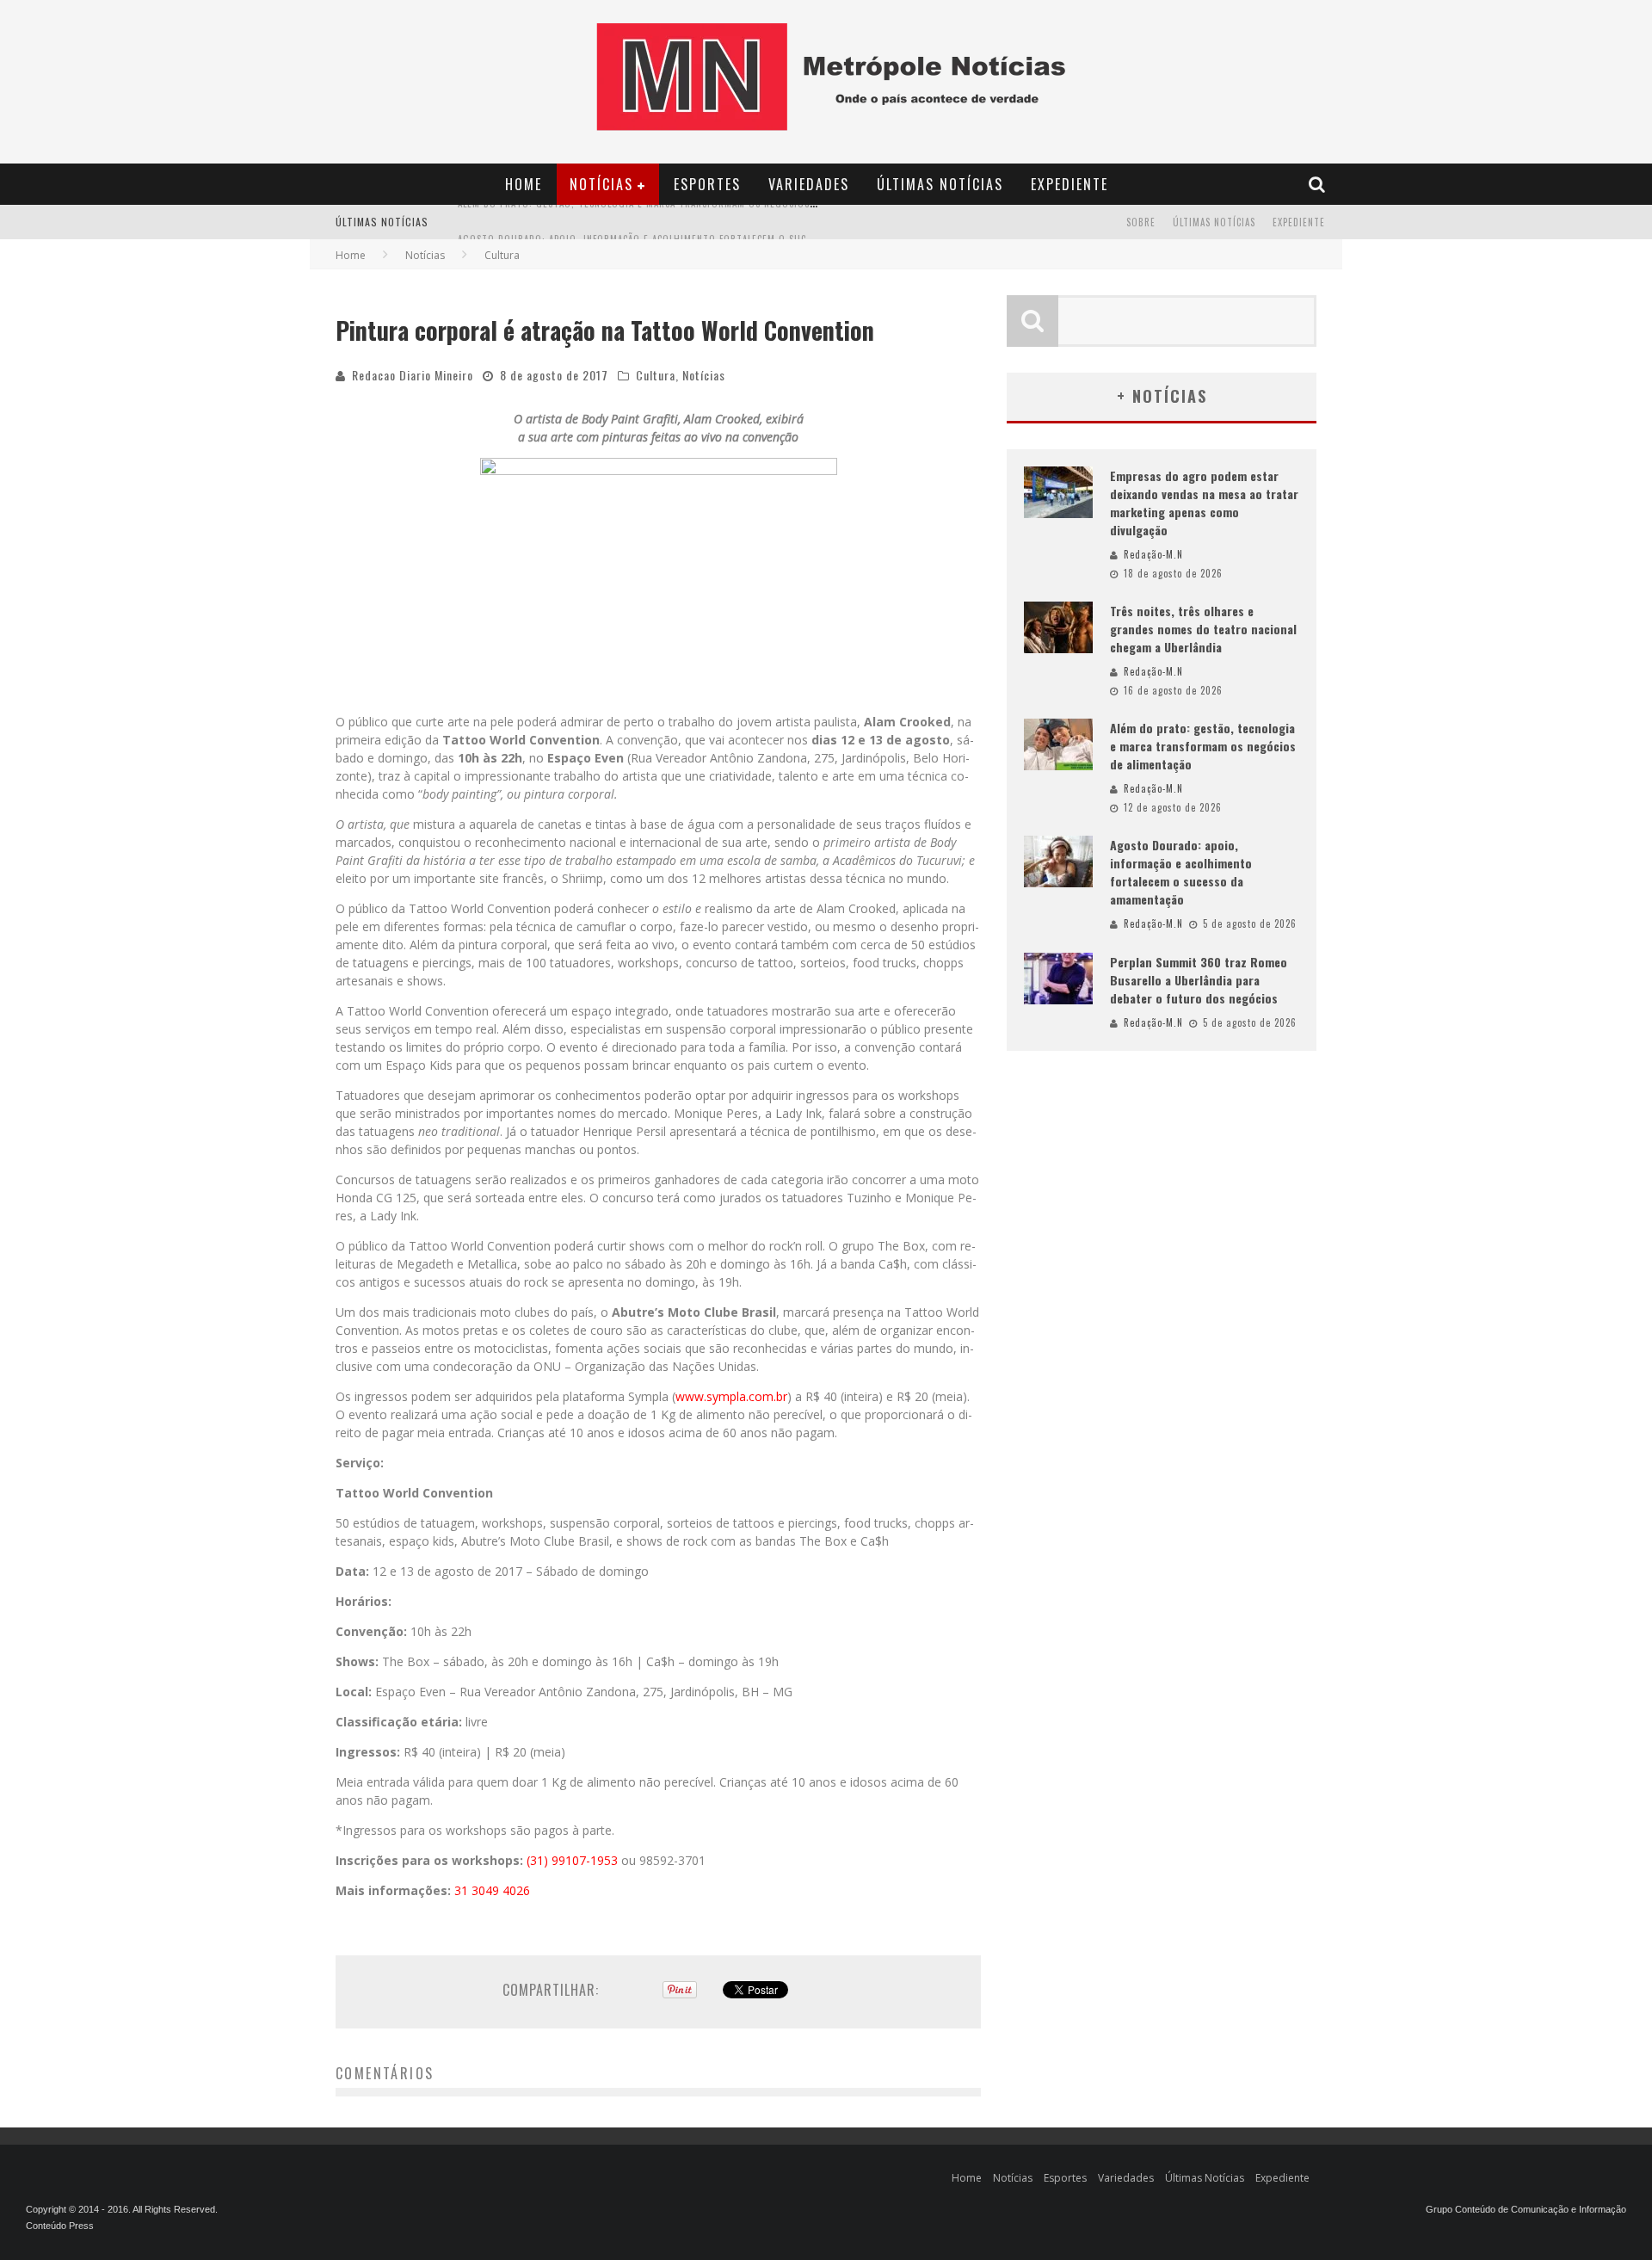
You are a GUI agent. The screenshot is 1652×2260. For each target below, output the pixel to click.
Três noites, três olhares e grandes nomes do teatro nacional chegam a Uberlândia (1203, 629)
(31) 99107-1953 (572, 1860)
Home (524, 184)
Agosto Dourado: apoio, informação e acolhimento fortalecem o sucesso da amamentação (685, 224)
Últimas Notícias (940, 184)
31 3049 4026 (492, 1890)
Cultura (656, 375)
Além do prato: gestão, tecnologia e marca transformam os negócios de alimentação (1203, 746)
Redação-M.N (1153, 554)
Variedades (809, 184)
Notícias (601, 184)
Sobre (1141, 222)
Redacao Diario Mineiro (413, 375)
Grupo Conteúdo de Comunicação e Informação (1526, 2209)
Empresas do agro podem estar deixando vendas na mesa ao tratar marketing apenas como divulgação (1204, 503)
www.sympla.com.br (731, 1396)
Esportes (707, 184)
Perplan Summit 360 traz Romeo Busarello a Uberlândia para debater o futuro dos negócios (1199, 980)
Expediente (1069, 184)
